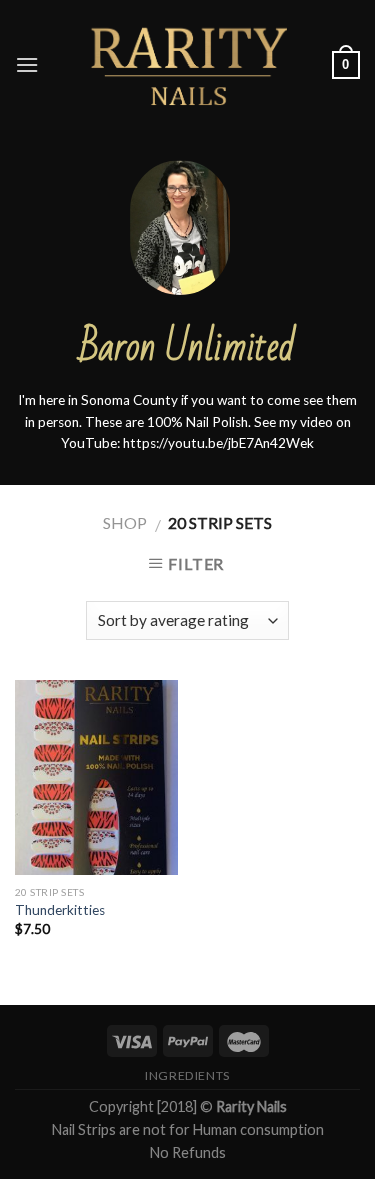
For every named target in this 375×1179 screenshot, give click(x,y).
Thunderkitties (60, 910)
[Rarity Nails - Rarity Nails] (188, 65)
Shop (125, 522)
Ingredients (187, 1075)
